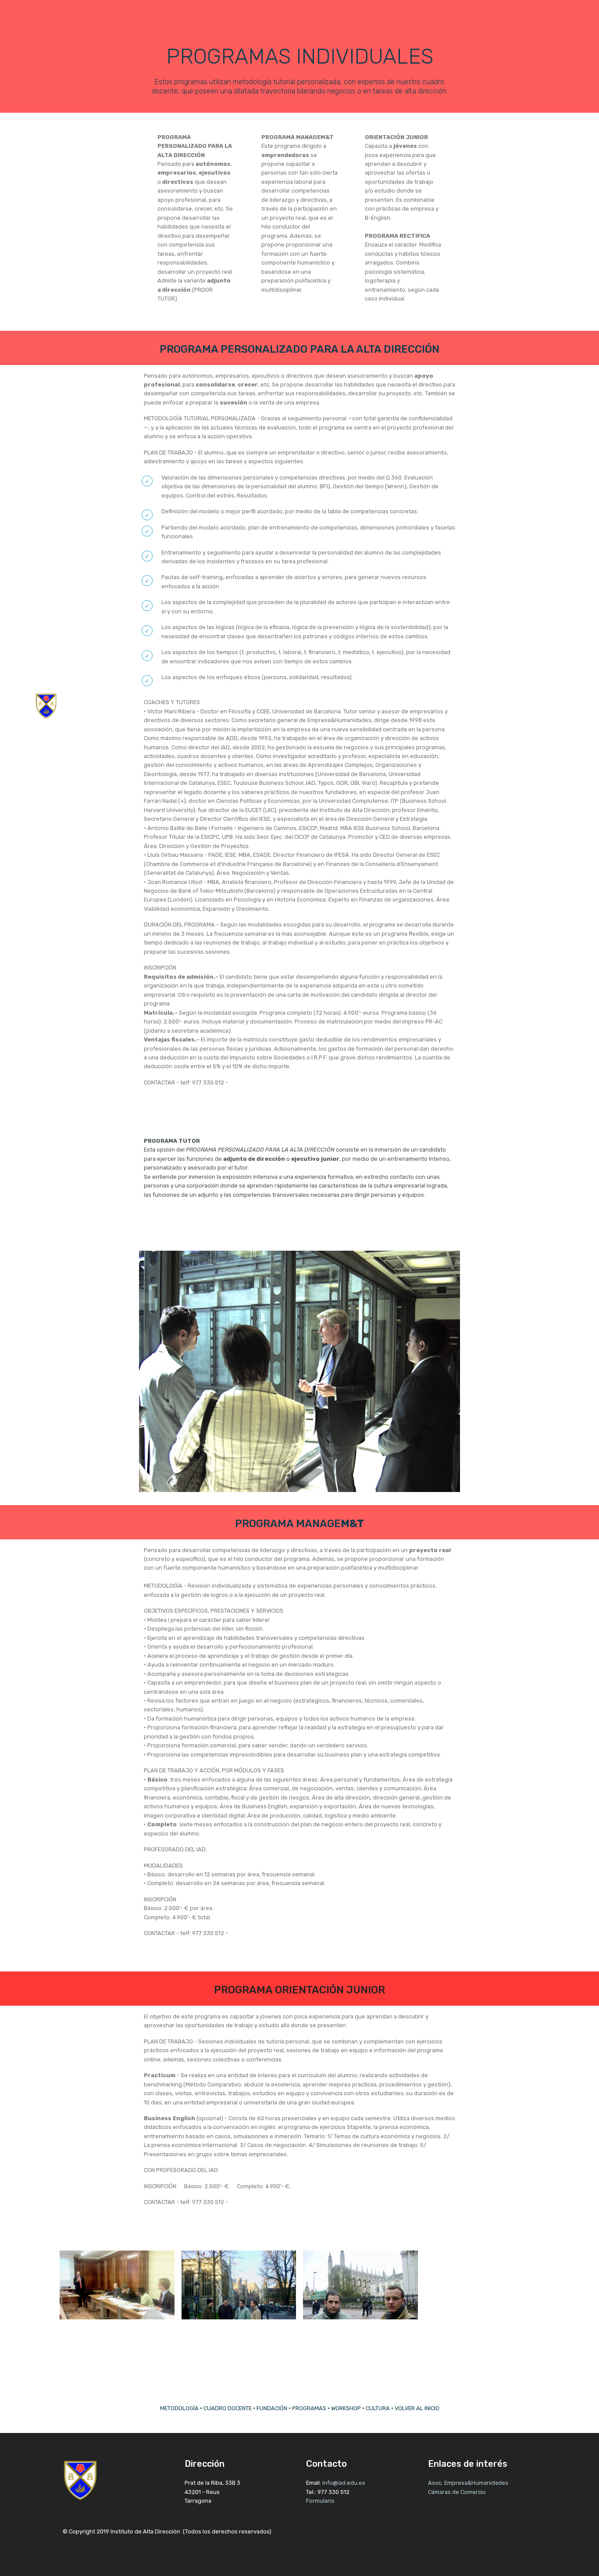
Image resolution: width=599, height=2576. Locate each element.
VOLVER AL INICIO (417, 2408)
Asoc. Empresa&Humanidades (469, 2483)
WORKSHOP (346, 2408)
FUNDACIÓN (272, 2408)
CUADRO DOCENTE (228, 2408)
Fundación (503, 706)
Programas (544, 706)
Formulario (320, 2501)
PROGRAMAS (309, 2408)
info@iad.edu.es (344, 2483)
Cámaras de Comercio (457, 2492)
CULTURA (378, 2408)
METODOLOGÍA (179, 2408)
